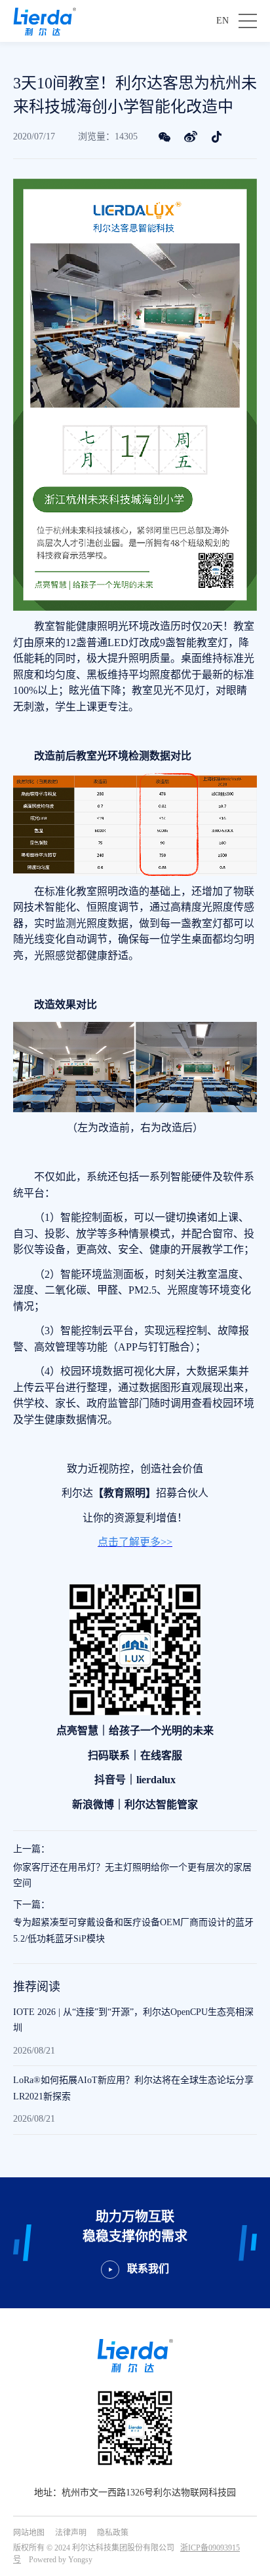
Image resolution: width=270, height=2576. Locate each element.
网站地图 (29, 2533)
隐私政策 (113, 2533)
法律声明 (71, 2533)
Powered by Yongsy (61, 2560)
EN (222, 21)
